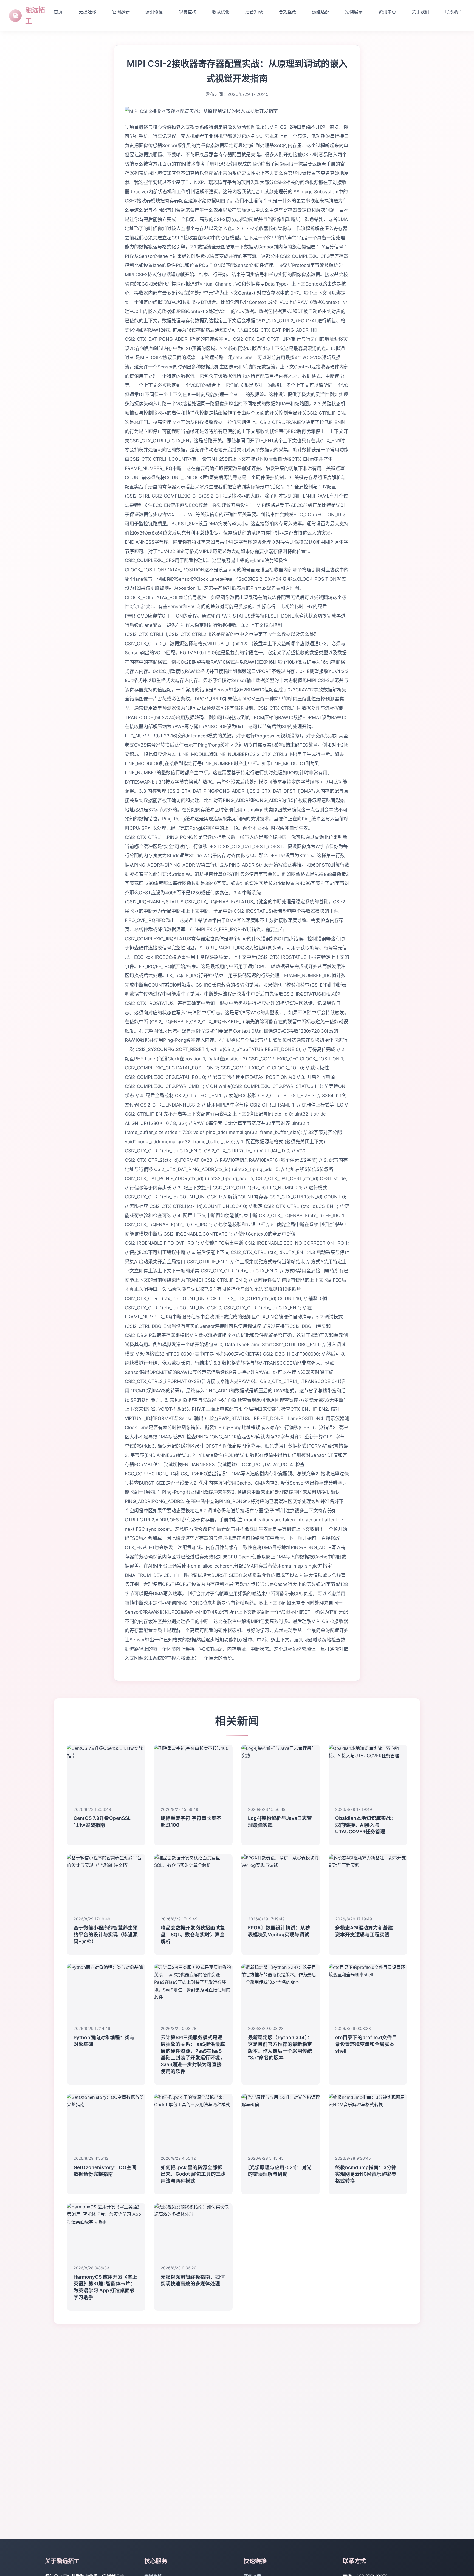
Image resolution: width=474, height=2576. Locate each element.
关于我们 (421, 12)
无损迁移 (88, 12)
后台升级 (254, 12)
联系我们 (454, 12)
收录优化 (221, 12)
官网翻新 (121, 12)
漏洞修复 (154, 12)
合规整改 (287, 12)
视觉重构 (188, 12)
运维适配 (321, 12)
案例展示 (354, 12)
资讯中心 (387, 12)
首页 (58, 12)
